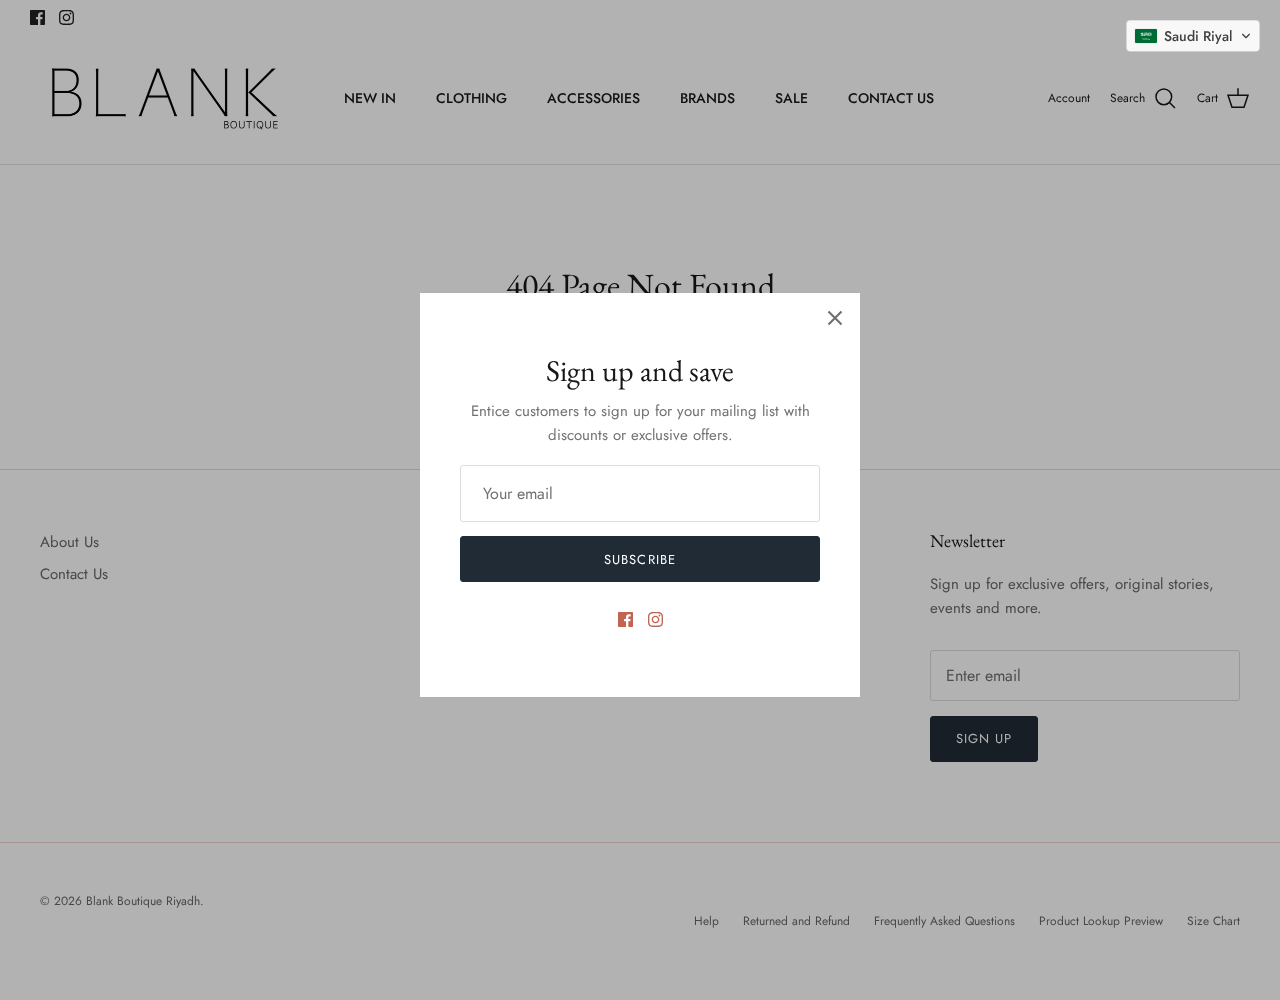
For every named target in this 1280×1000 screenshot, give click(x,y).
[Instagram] (655, 619)
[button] (1193, 36)
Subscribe (639, 559)
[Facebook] (625, 619)
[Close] (835, 318)
